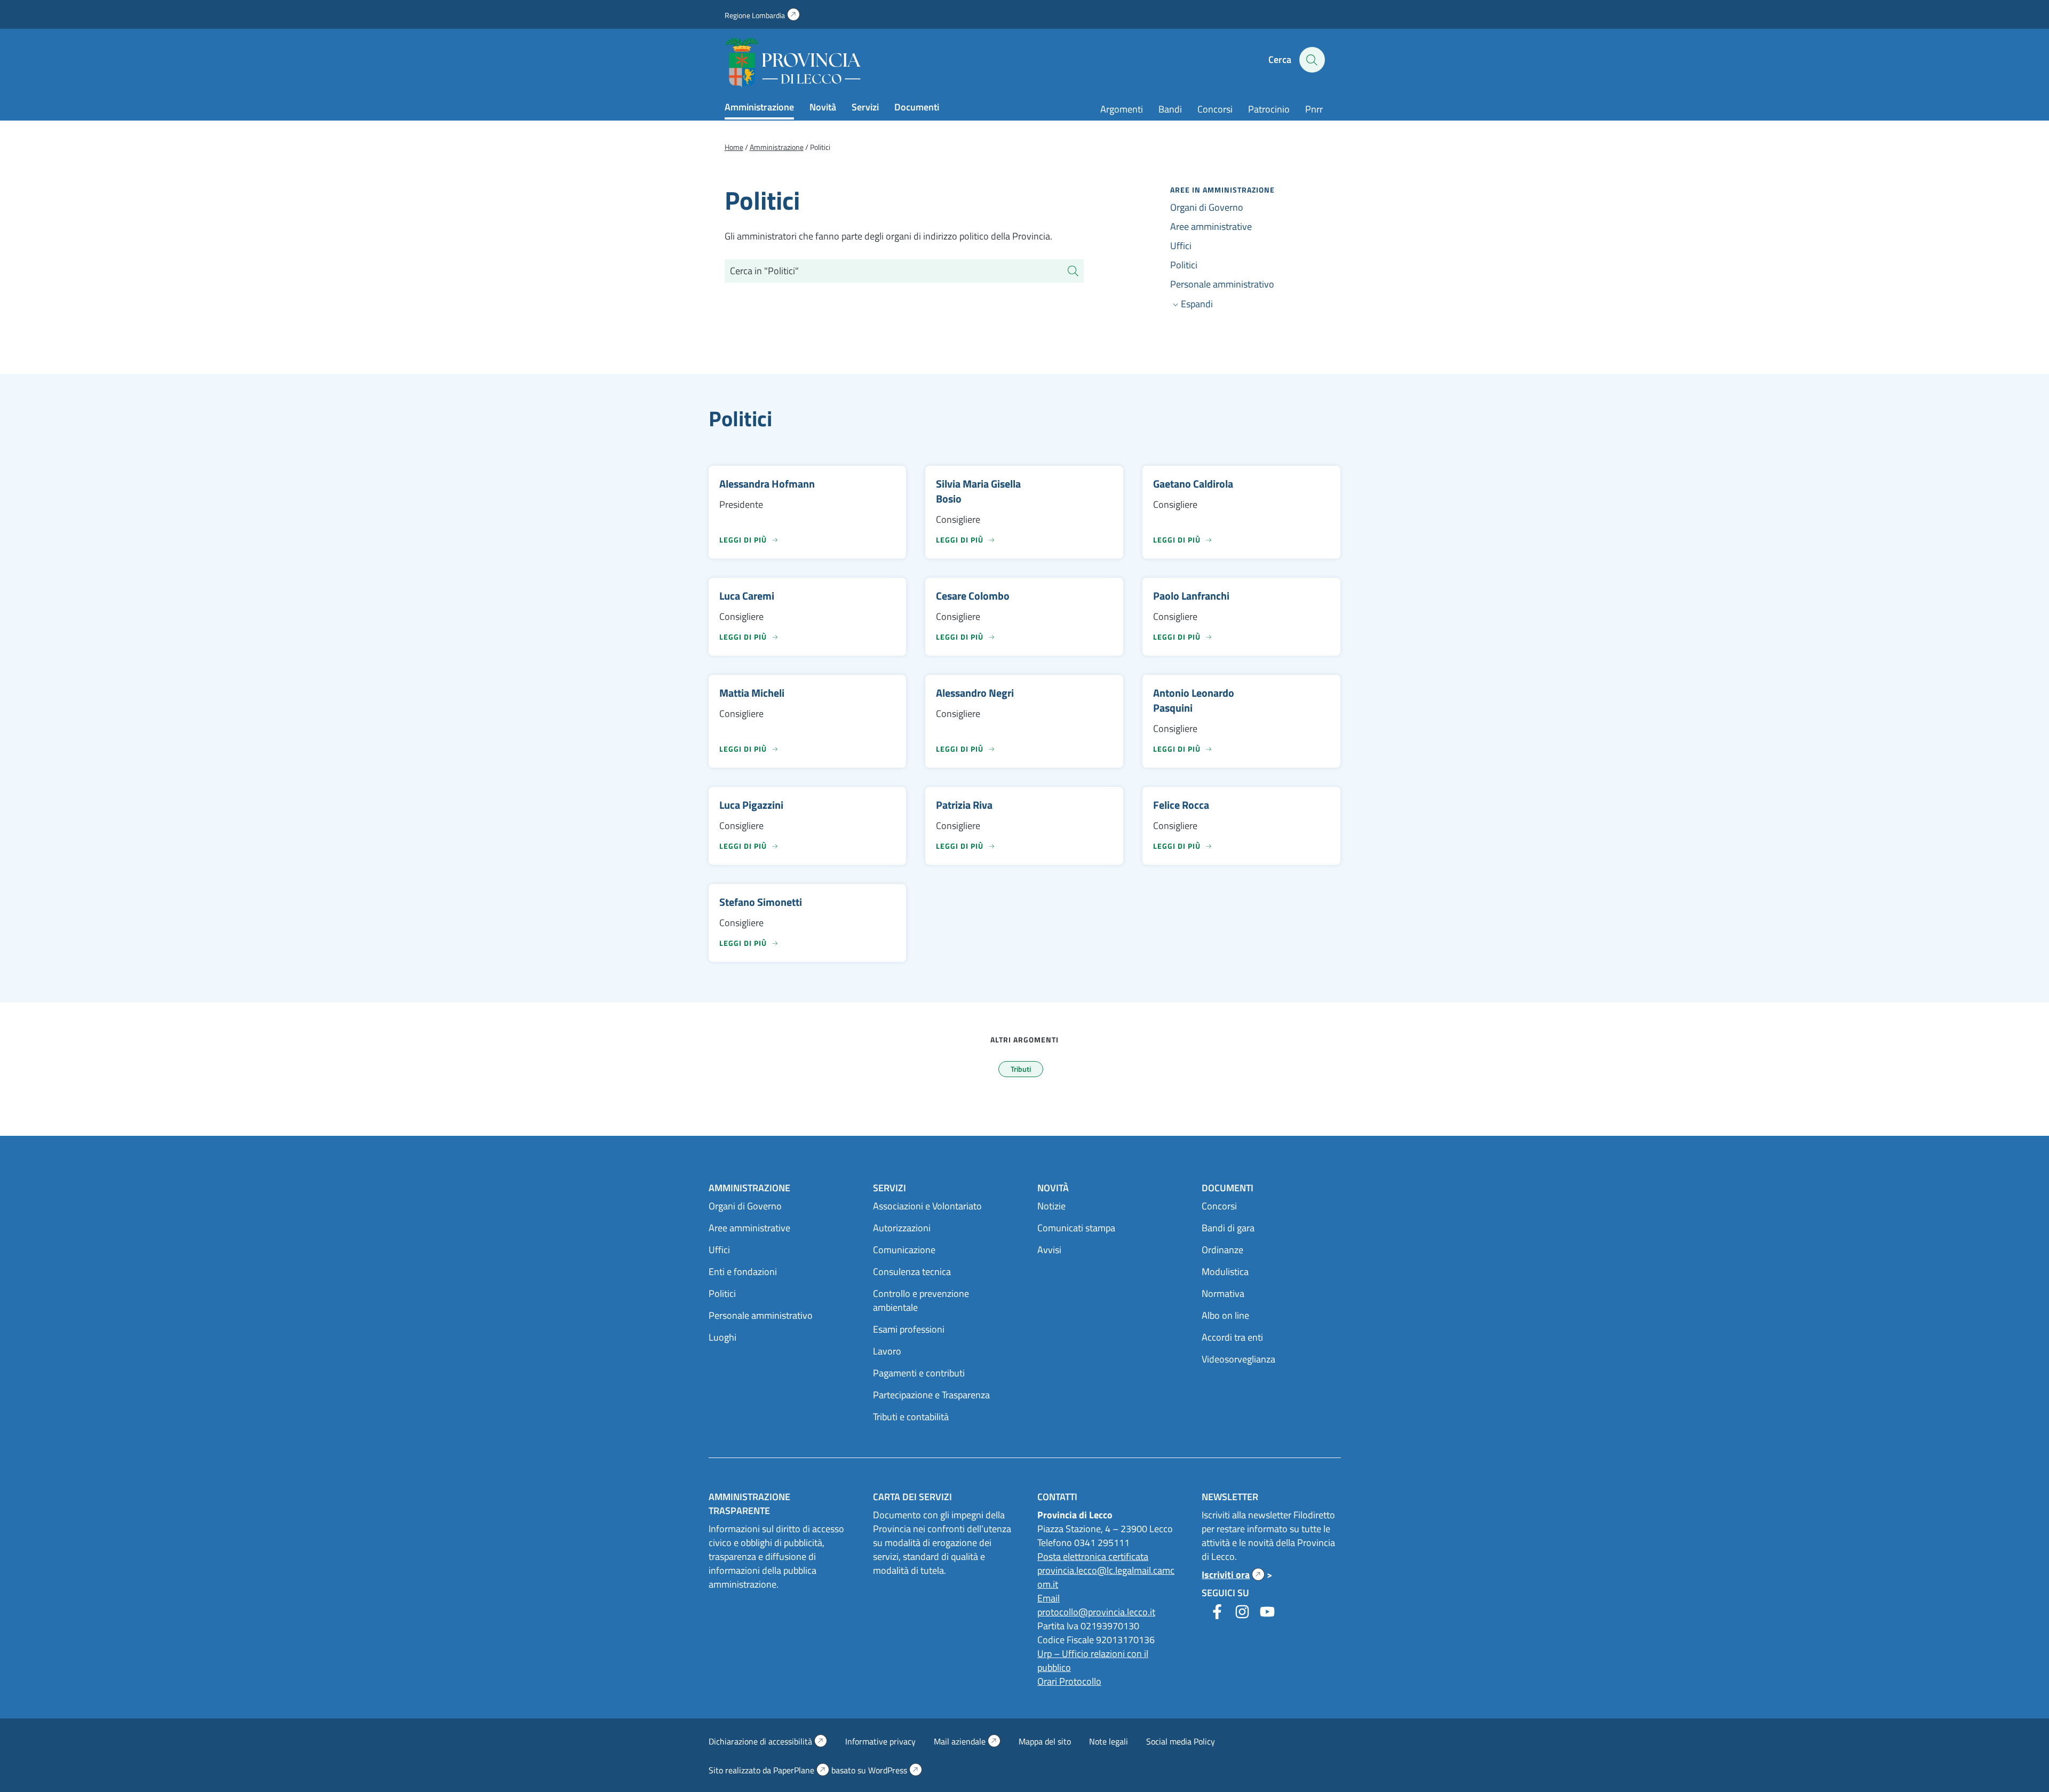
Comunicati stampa (1076, 1228)
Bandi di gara (1228, 1228)
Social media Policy (1181, 1741)
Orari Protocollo (1069, 1681)
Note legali (1109, 1741)
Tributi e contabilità (911, 1417)
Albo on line (1225, 1315)
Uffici (1181, 246)
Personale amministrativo (1222, 284)
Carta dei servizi (912, 1497)
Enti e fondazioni (743, 1272)
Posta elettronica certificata (1093, 1556)
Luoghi (722, 1337)
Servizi (865, 107)
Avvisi (1049, 1250)
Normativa (1223, 1293)
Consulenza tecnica (912, 1272)
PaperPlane (801, 1770)
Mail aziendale (967, 1741)
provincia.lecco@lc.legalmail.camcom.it (1106, 1577)
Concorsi (1215, 109)
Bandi (1170, 109)
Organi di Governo (1207, 207)
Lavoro (887, 1351)
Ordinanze (1222, 1250)
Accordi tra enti (1232, 1337)
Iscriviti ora (1233, 1575)
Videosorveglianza (1238, 1359)
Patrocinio (1269, 109)
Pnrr (1314, 109)
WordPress (895, 1770)
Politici (1184, 265)
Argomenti (1122, 109)
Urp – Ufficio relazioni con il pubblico (1093, 1660)
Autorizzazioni (902, 1228)
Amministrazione (759, 107)
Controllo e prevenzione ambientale (921, 1300)
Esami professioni (909, 1329)
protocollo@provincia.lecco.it (1096, 1612)
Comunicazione (904, 1250)
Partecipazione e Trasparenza (931, 1395)
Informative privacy (880, 1741)
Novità (823, 107)
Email (1049, 1598)
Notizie (1051, 1206)
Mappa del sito (1045, 1741)
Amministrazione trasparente (749, 1504)
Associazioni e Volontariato (927, 1206)
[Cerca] (1073, 271)
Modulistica (1225, 1272)
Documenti (917, 107)
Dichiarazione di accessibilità (768, 1741)
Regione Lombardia (762, 15)
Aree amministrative (1211, 226)
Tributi (1021, 1069)
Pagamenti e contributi (919, 1373)
